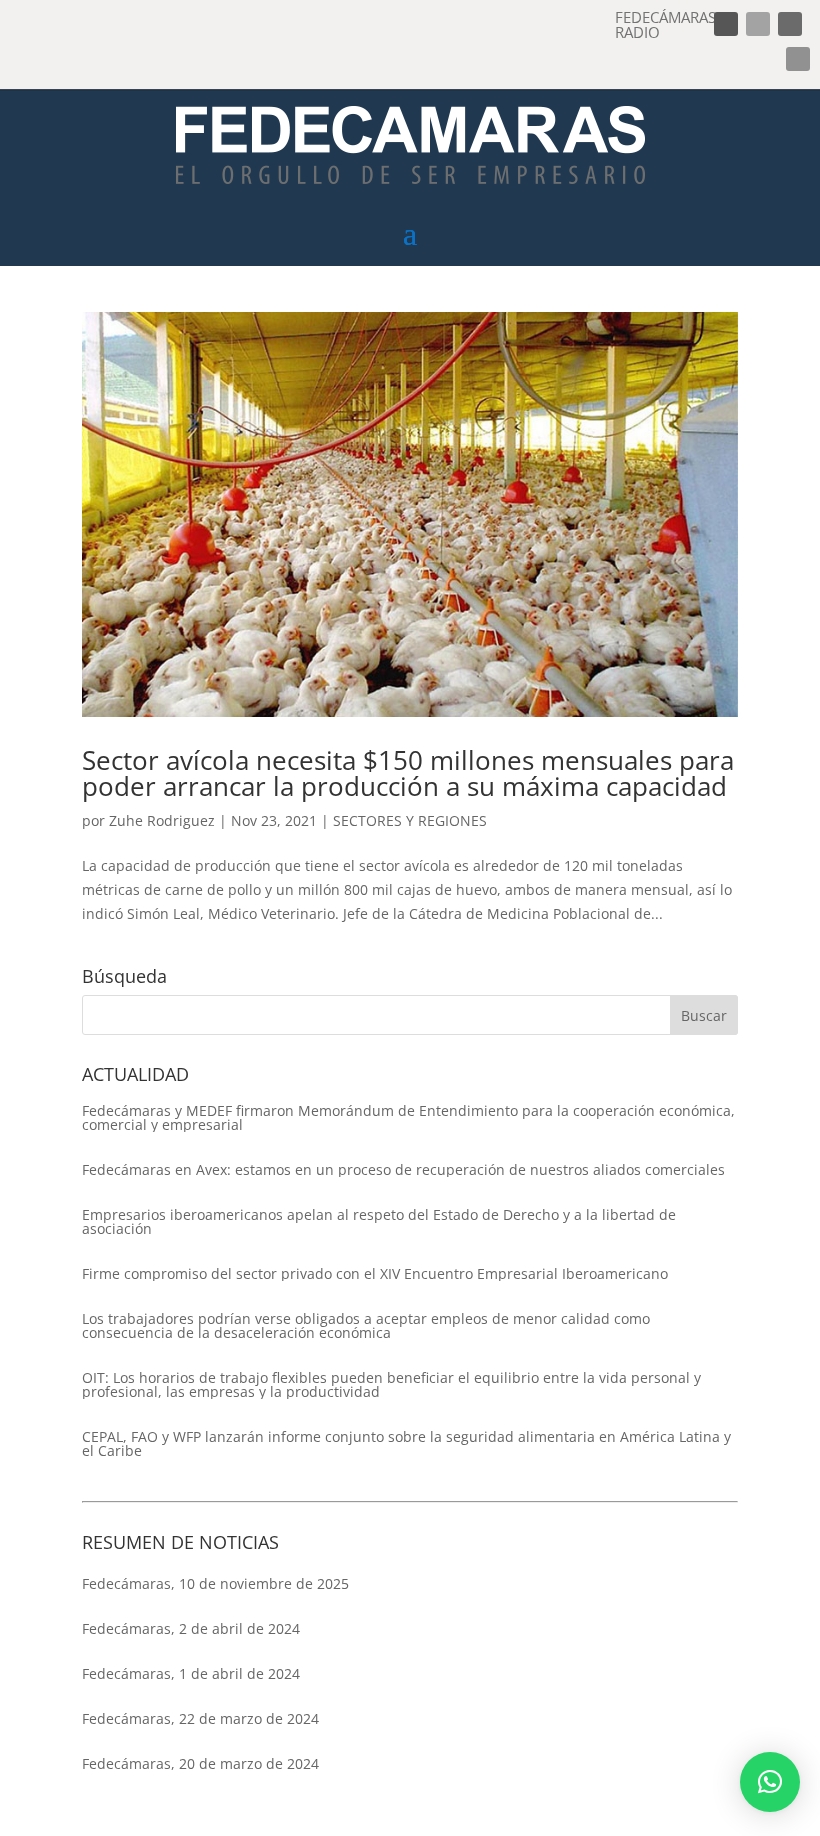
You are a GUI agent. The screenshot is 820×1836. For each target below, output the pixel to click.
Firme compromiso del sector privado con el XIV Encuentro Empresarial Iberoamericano (375, 1274)
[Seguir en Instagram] (790, 24)
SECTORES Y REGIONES (410, 820)
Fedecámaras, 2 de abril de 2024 (191, 1628)
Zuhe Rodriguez (162, 820)
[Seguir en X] (758, 24)
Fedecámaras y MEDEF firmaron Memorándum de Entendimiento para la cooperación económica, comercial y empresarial (408, 1118)
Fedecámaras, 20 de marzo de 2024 (200, 1763)
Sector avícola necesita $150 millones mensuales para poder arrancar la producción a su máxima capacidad (408, 773)
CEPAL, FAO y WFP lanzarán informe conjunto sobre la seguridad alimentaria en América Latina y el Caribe (406, 1444)
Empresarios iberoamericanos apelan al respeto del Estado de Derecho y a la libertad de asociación (379, 1222)
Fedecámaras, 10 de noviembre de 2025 (215, 1583)
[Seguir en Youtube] (798, 59)
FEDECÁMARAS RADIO (665, 24)
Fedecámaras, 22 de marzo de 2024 (200, 1718)
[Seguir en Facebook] (726, 24)
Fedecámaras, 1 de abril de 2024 (191, 1673)
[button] (770, 1782)
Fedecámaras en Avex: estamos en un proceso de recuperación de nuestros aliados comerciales (403, 1170)
